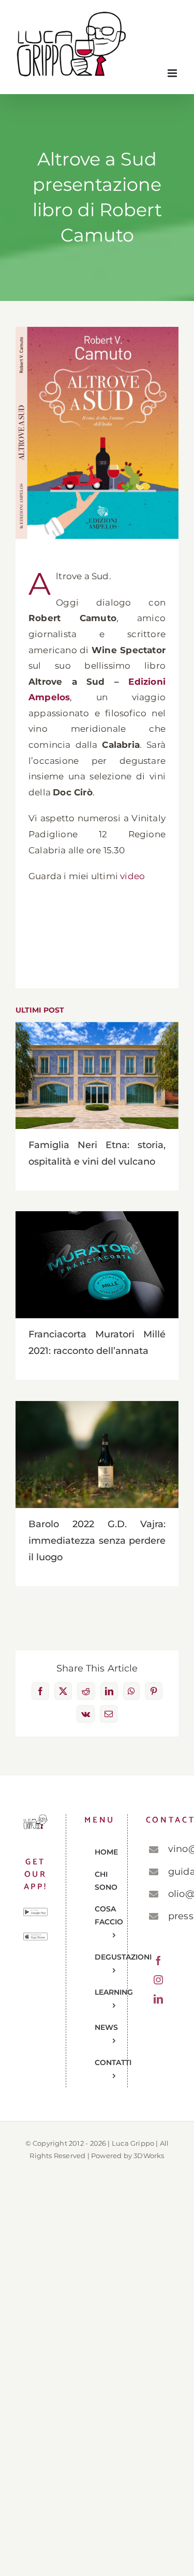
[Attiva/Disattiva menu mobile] (173, 73)
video (132, 876)
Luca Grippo (133, 2143)
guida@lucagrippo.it (169, 1872)
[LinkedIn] (158, 1999)
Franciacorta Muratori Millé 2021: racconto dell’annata (97, 1265)
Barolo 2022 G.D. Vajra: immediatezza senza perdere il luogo (97, 1455)
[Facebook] (158, 1961)
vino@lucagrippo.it (169, 1849)
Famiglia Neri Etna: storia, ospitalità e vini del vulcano (97, 1075)
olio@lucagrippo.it (169, 1894)
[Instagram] (158, 1980)
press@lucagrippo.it (169, 1916)
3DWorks (149, 2156)
